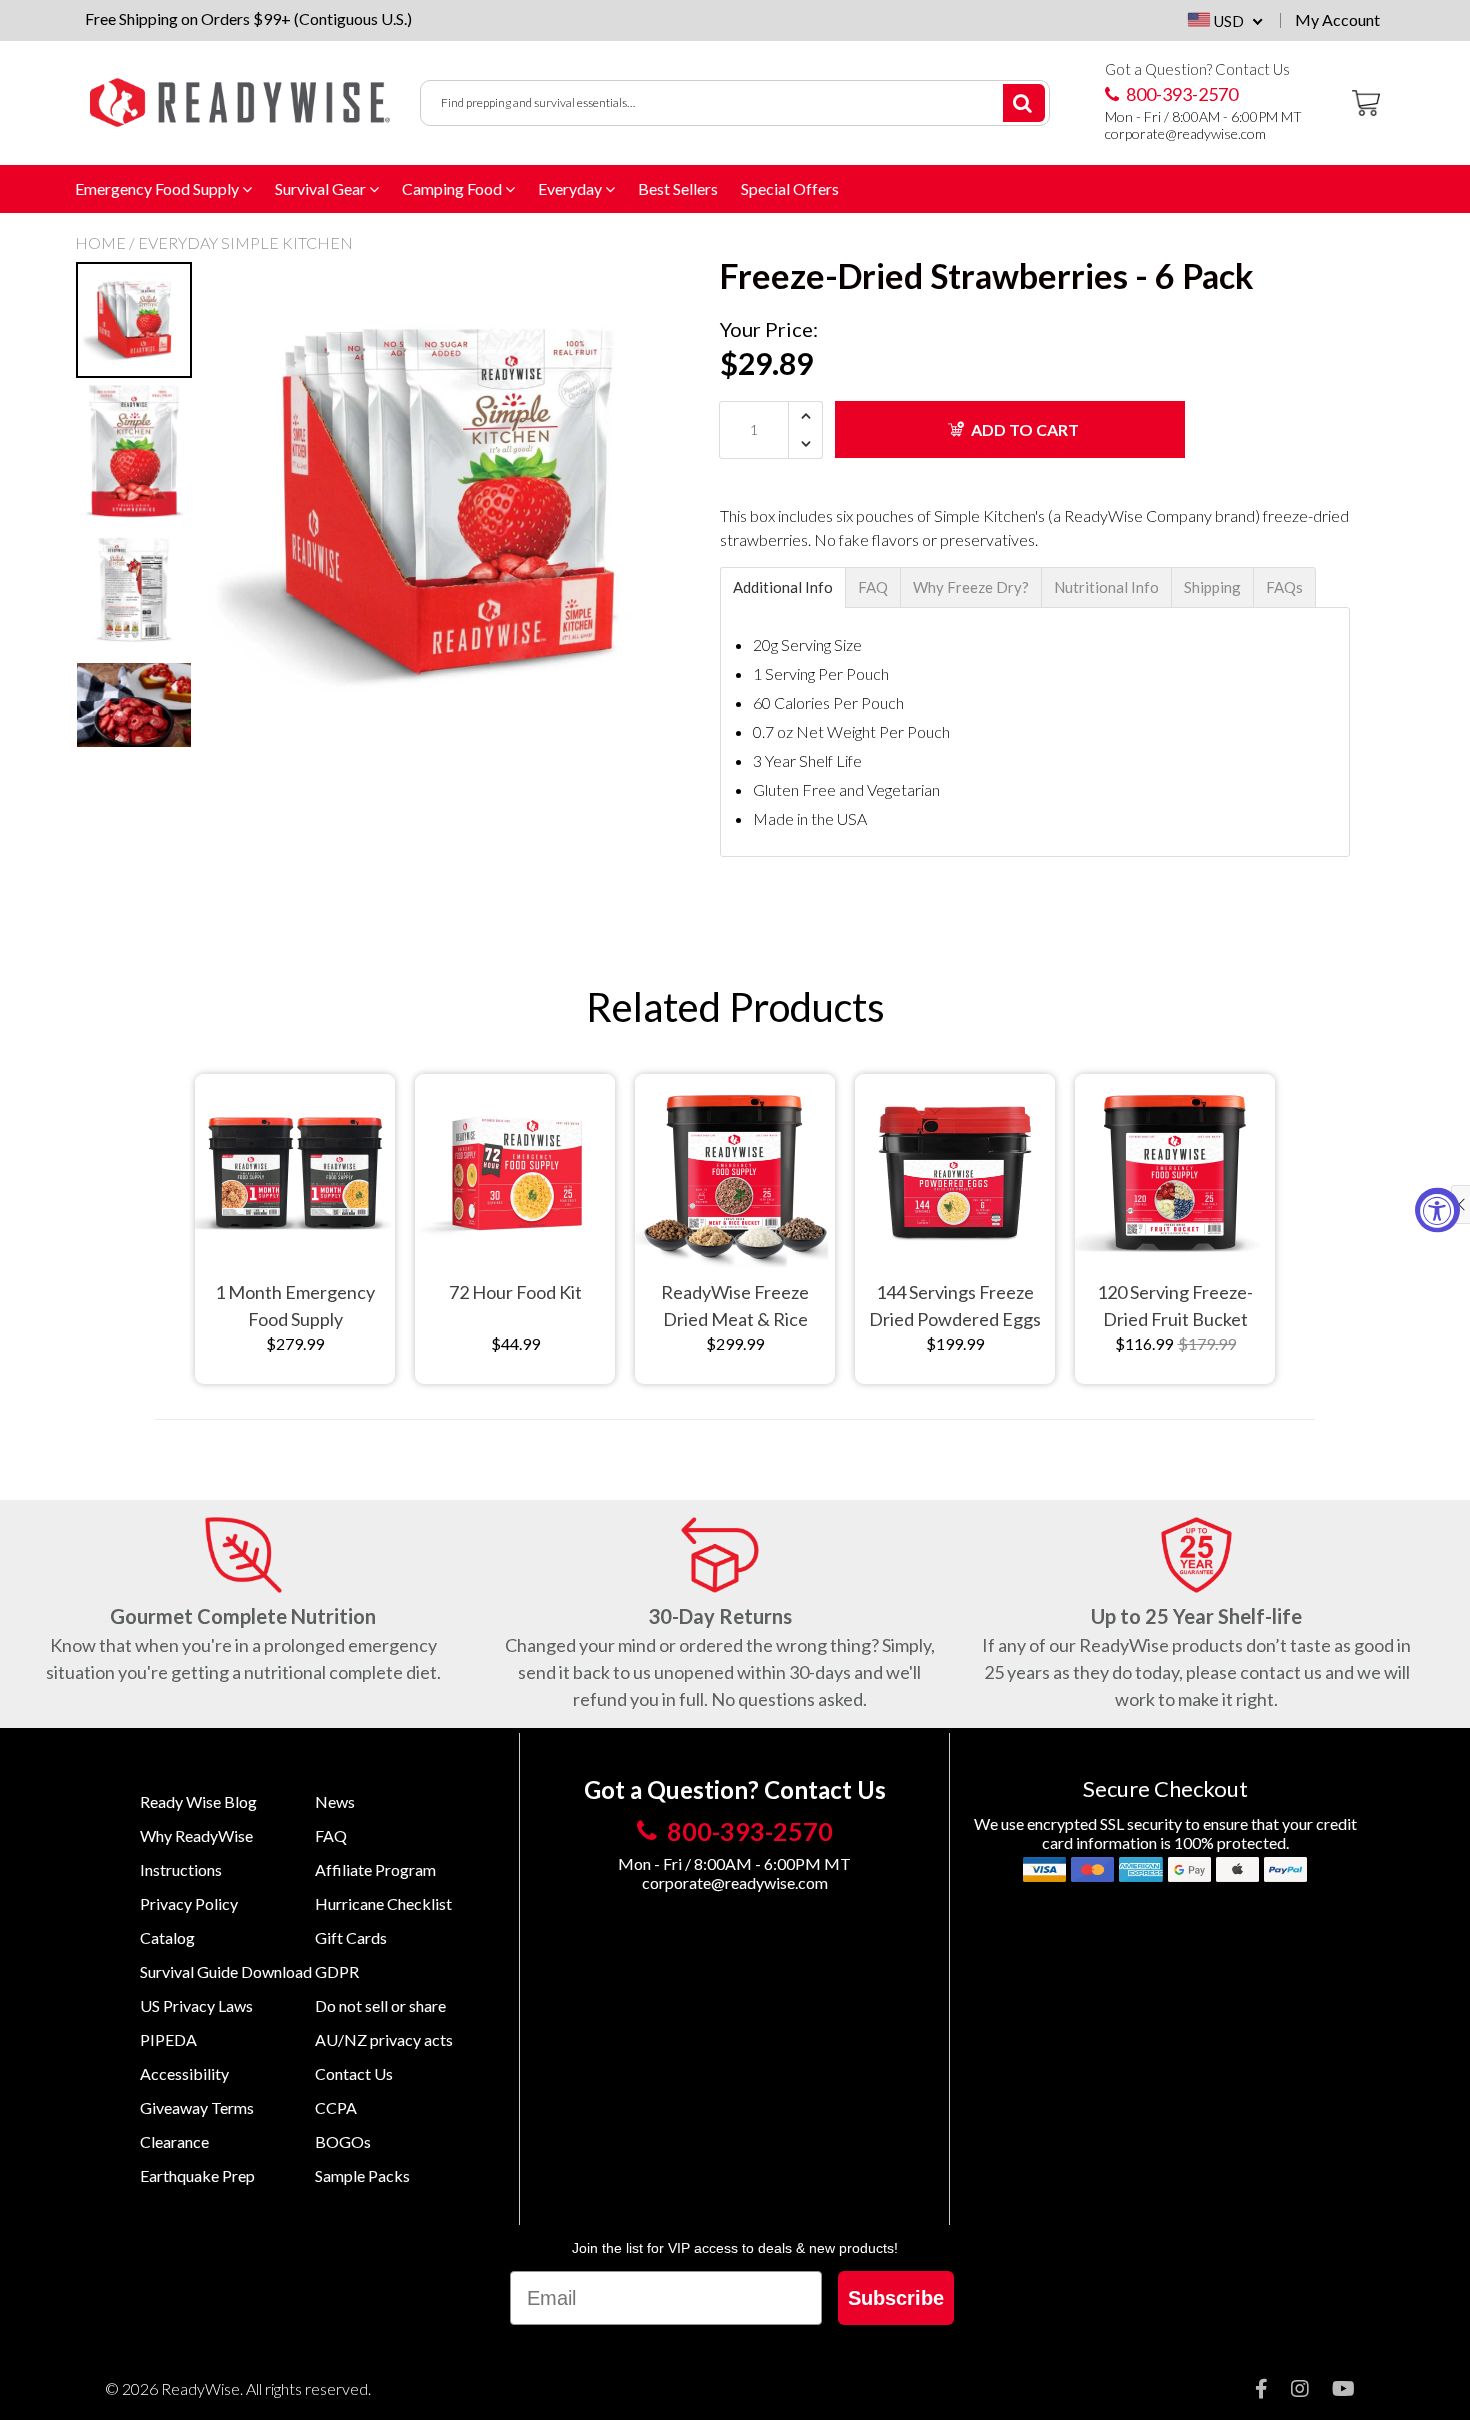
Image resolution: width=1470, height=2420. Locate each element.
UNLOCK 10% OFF (915, 1314)
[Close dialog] (1062, 1003)
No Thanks (915, 1362)
